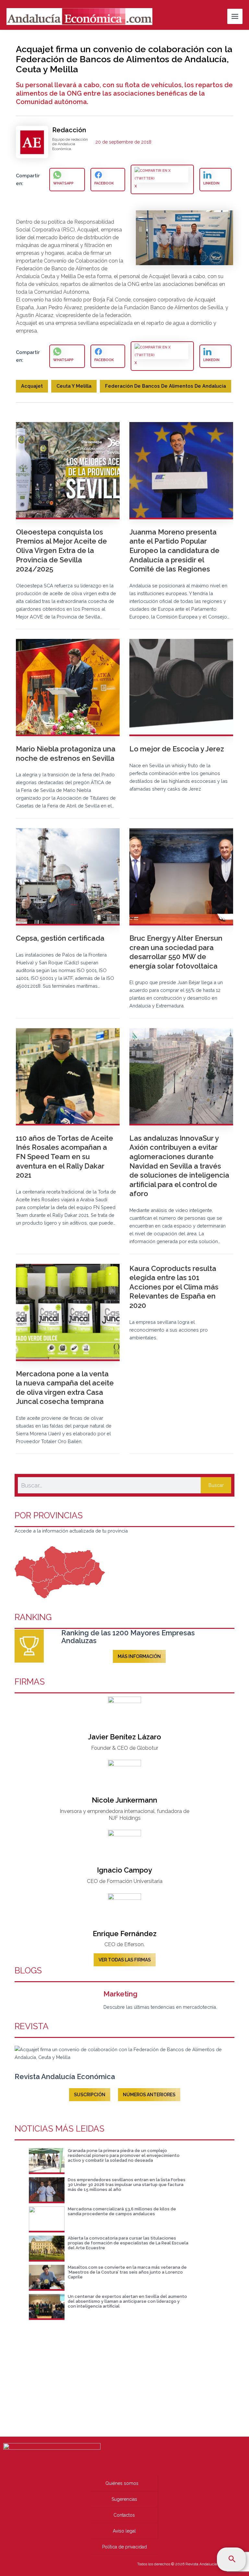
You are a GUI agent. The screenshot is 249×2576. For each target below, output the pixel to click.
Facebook (104, 183)
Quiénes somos (122, 2483)
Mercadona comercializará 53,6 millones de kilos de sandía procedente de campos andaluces (122, 2211)
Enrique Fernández (125, 1934)
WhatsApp (63, 183)
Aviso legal (124, 2531)
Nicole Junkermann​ (124, 1800)
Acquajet (32, 386)
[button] (232, 2559)
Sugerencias (124, 2499)
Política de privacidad (124, 2547)
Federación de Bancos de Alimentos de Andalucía (166, 386)
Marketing (120, 1994)
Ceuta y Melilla (74, 386)
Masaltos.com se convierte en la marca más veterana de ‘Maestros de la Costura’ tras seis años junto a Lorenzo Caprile (127, 2272)
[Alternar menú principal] (235, 16)
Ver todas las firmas (125, 1960)
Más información (139, 1656)
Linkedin (211, 183)
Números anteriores (149, 2095)
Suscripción (90, 2095)
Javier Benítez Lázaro (124, 1737)
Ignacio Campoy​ (124, 1870)
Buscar (216, 1485)
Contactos (124, 2515)
